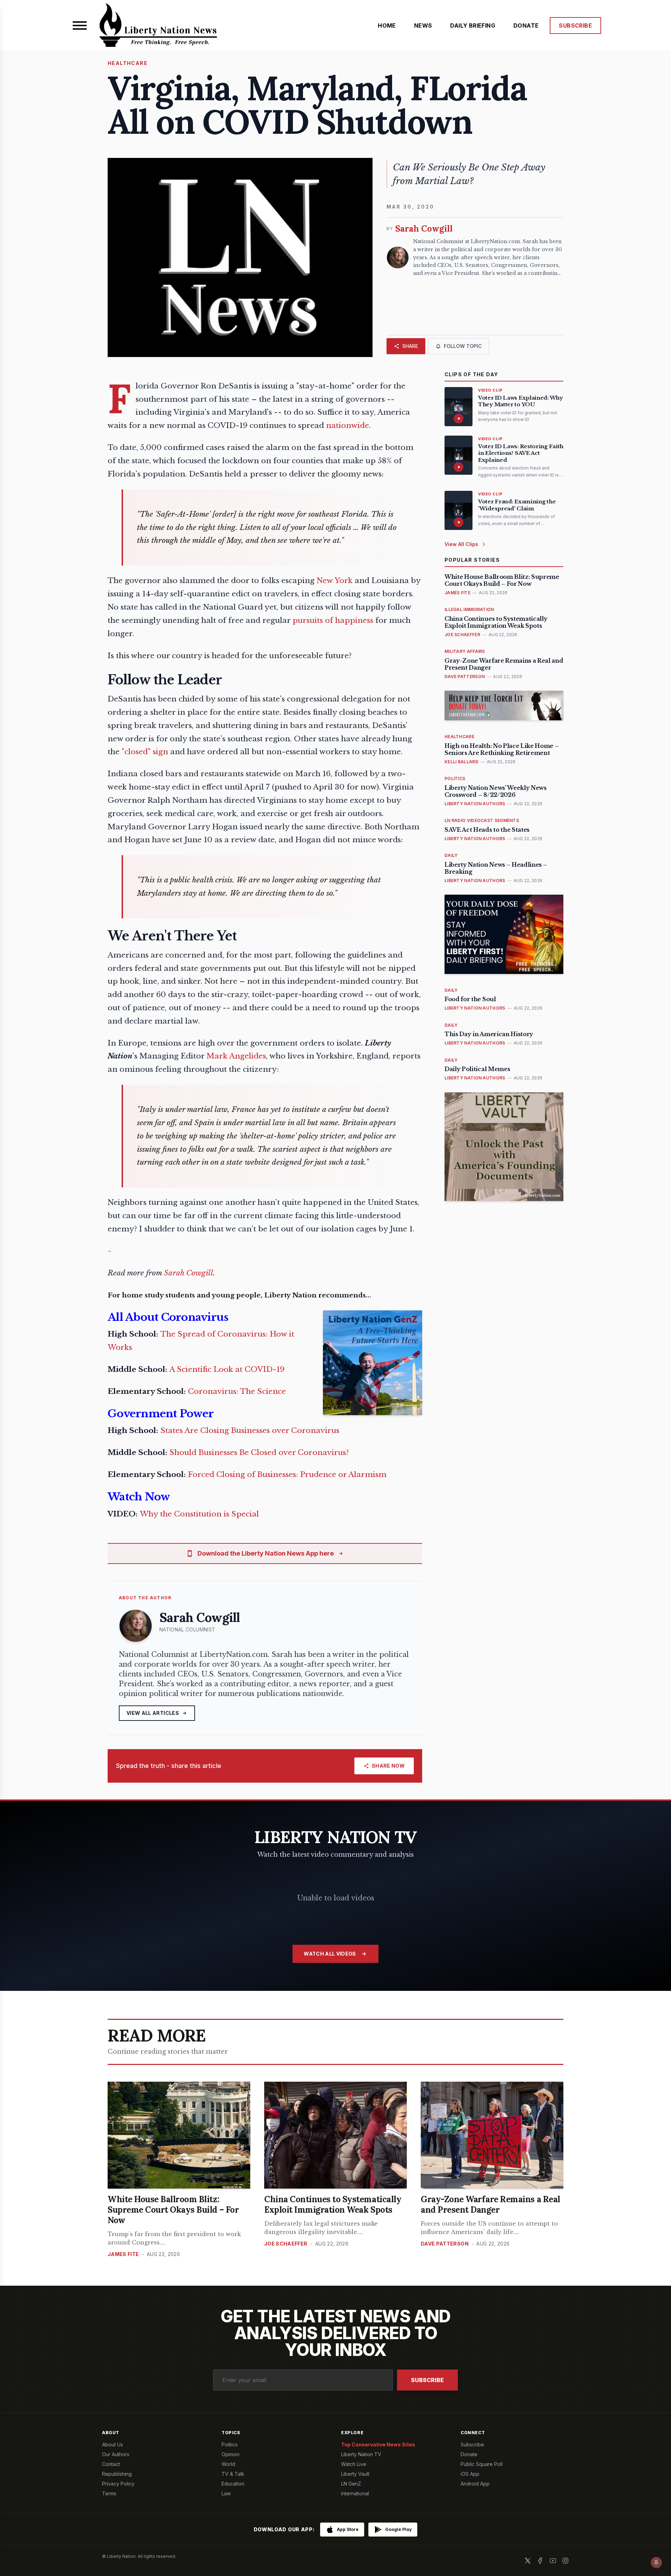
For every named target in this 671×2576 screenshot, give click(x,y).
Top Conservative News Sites (378, 2444)
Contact (111, 2464)
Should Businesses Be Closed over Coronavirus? (259, 1453)
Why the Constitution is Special (199, 1514)
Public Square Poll (482, 2464)
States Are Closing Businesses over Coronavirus (250, 1431)
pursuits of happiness (333, 620)
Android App (475, 2484)
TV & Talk (233, 2474)
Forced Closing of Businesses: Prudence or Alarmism (287, 1475)
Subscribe (427, 2380)
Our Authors (116, 2454)
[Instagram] (565, 2561)
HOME (387, 26)
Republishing (117, 2474)
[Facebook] (540, 2561)
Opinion (230, 2454)
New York (335, 581)
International (355, 2493)
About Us (113, 2444)
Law (226, 2493)
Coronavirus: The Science (237, 1391)
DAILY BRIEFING (473, 26)
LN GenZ (351, 2484)
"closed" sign (145, 752)
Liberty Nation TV (361, 2454)
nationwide (348, 425)
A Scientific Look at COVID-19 (227, 1369)
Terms (109, 2493)
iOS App (470, 2474)
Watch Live (354, 2464)
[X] (528, 2561)
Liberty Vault (355, 2474)
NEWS (423, 26)
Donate (469, 2454)
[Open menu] (80, 26)
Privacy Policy (118, 2484)
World (228, 2464)
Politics (230, 2444)
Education (233, 2484)
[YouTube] (553, 2561)
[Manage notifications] (656, 2562)
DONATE (526, 26)
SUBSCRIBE (575, 26)
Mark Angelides (236, 1056)
